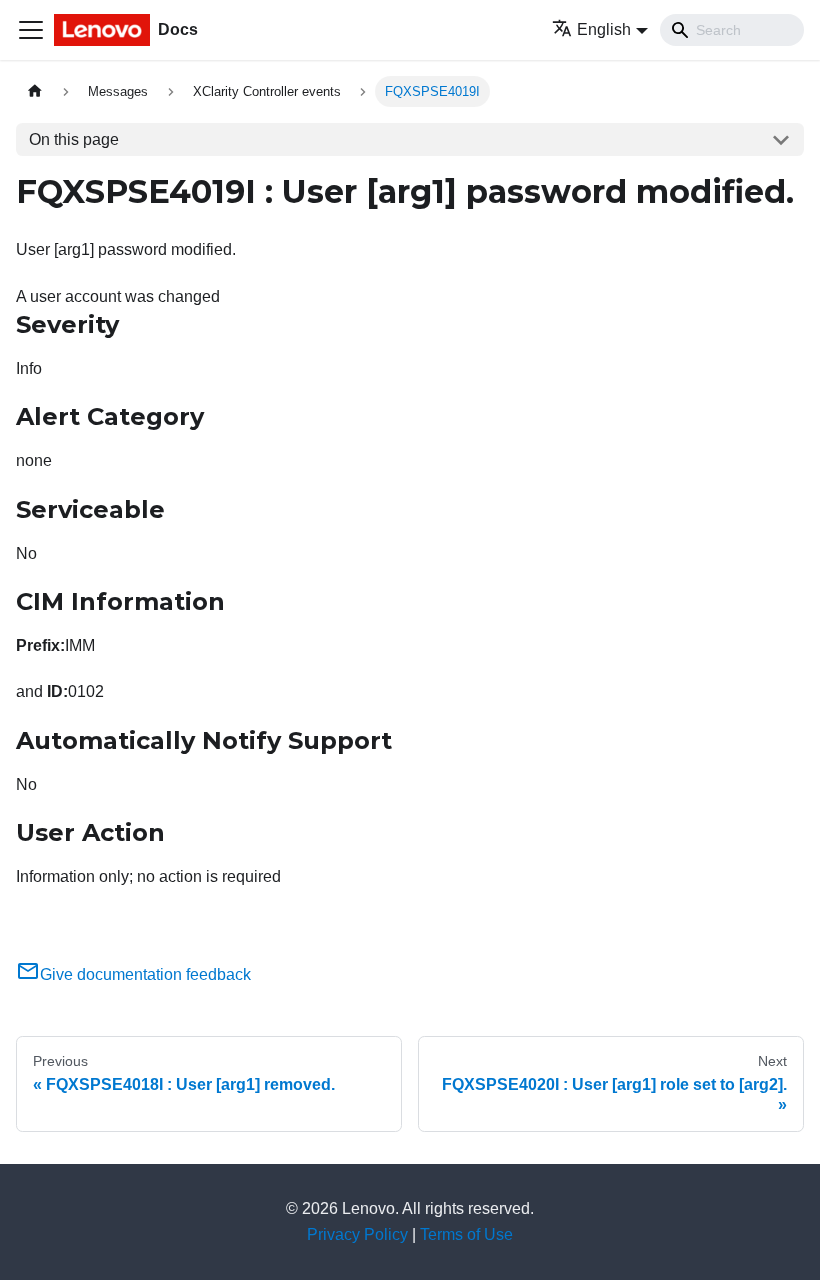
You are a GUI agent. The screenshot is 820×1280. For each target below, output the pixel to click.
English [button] (604, 29)
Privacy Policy (357, 1234)
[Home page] (35, 91)
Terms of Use (466, 1234)
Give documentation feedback (145, 974)
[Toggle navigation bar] (31, 30)
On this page (74, 139)
